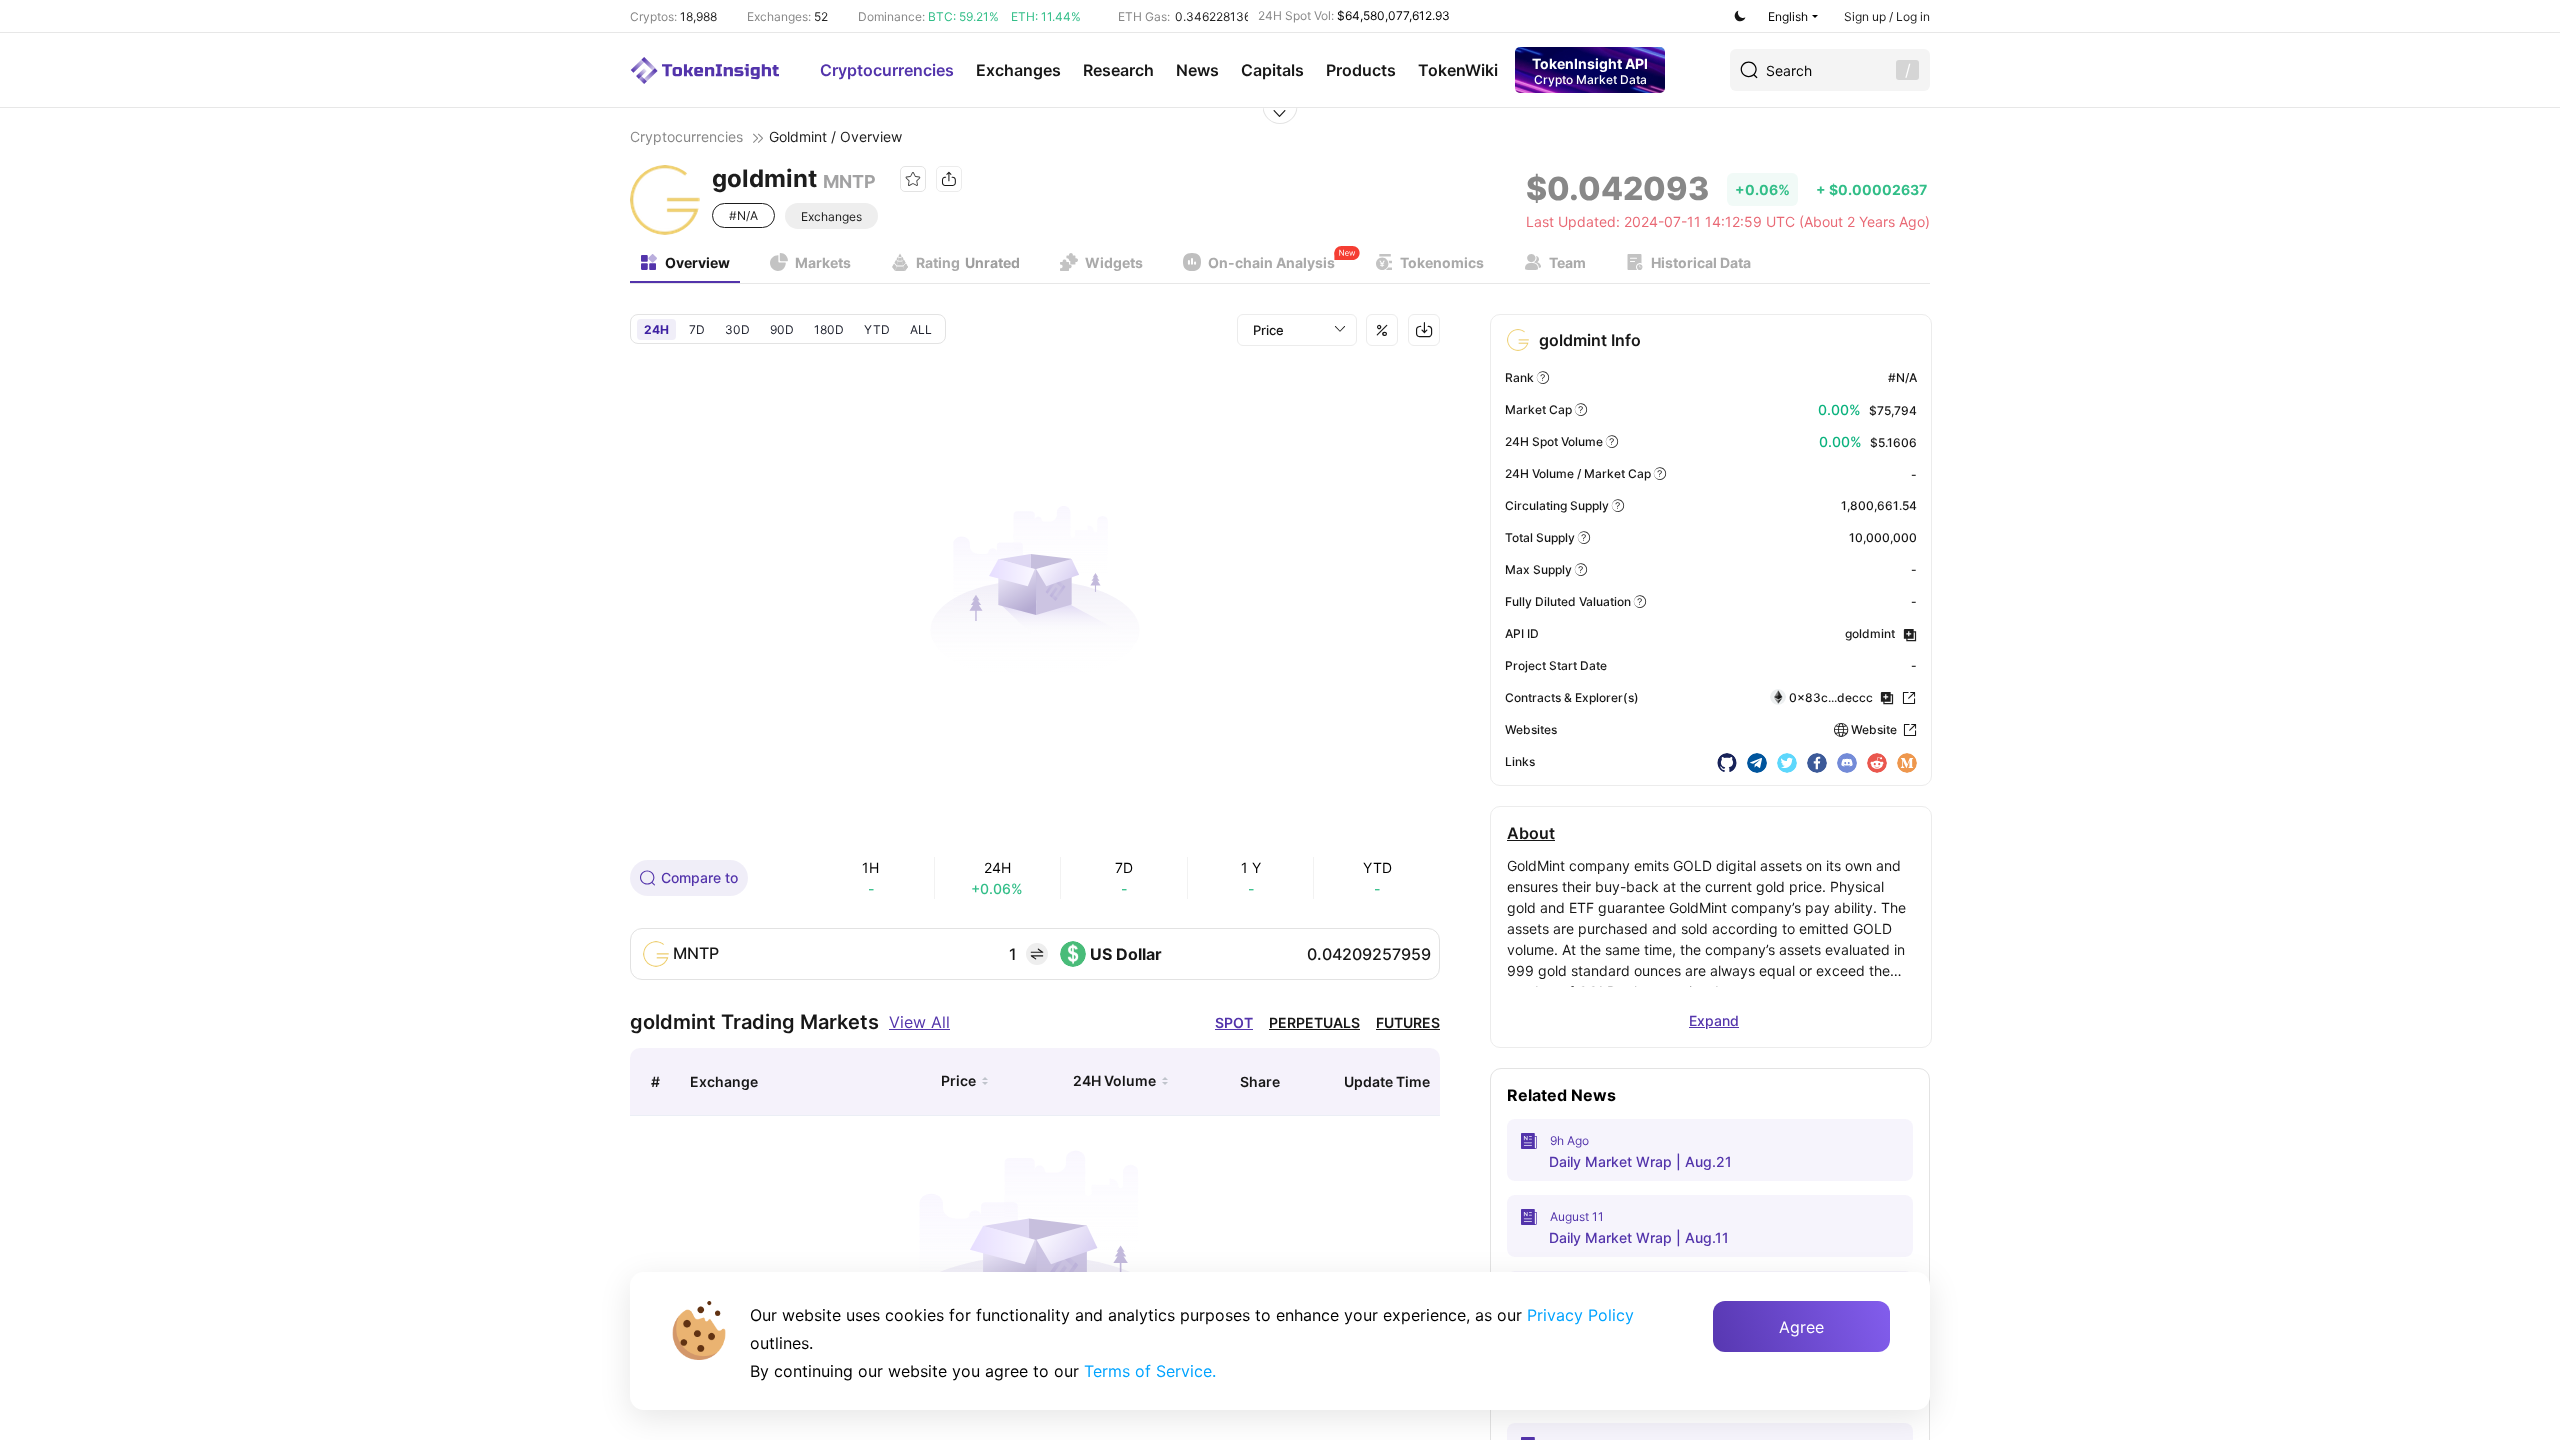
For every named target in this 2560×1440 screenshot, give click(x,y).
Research (1118, 70)
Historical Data (1701, 262)
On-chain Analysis (1271, 262)
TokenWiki (1458, 70)
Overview (697, 262)
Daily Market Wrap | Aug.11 (1639, 1237)
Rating (968, 262)
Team (1567, 262)
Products (1361, 70)
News (1197, 70)
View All (919, 1022)
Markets (823, 262)
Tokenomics (1442, 262)
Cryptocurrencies (887, 70)
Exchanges (1018, 70)
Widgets (1114, 262)
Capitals (1272, 70)
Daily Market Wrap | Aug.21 (1640, 1161)
